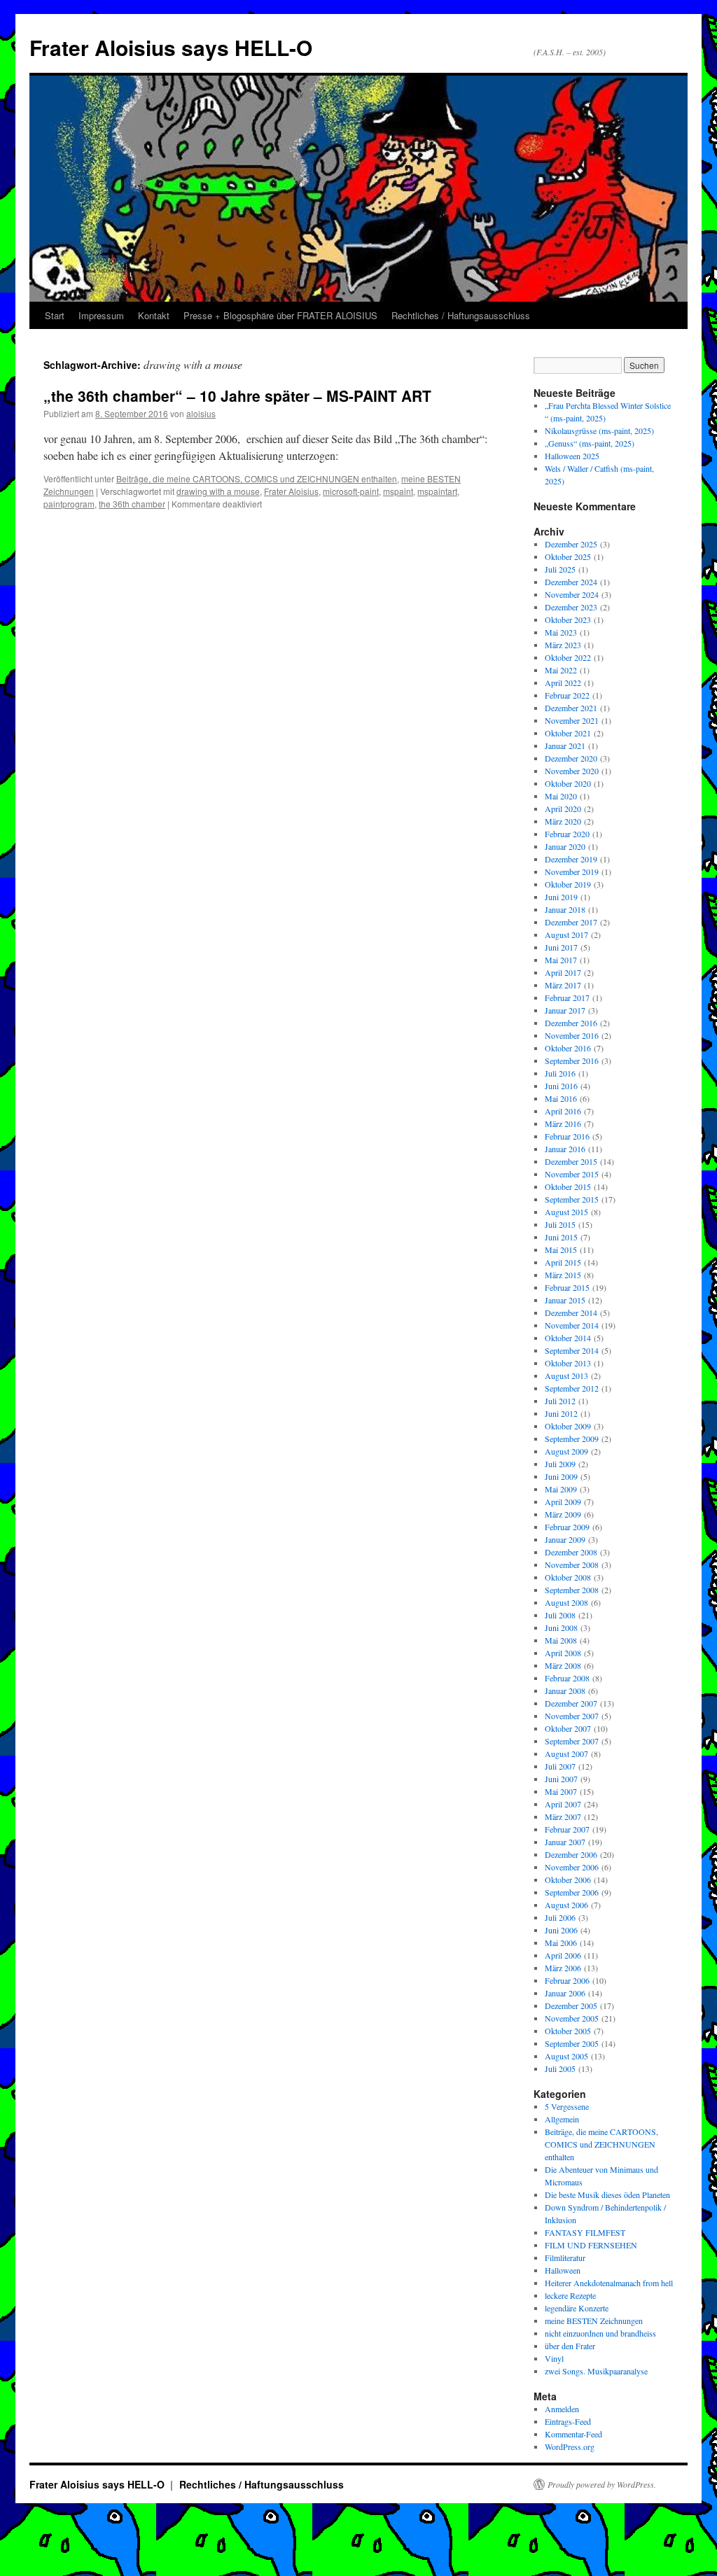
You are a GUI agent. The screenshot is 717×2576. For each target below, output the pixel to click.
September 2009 (572, 1438)
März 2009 (563, 1514)
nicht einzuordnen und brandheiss (600, 2333)
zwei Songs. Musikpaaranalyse (596, 2371)
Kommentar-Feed (573, 2434)
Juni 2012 (561, 1413)
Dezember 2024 (571, 582)
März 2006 (563, 1968)
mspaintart (437, 491)
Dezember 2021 (571, 708)
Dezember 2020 (571, 758)
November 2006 (572, 1867)
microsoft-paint (351, 491)
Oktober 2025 (568, 556)
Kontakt (154, 315)
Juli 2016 (560, 1073)
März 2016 (563, 1123)
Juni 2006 (561, 1930)
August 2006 (566, 1905)
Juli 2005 (560, 2068)
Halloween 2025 (572, 456)
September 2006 (572, 1892)
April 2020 (563, 808)
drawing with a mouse (218, 491)
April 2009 (563, 1501)
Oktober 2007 (568, 1728)
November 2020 (572, 771)
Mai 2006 (561, 1942)
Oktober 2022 (568, 657)
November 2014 (572, 1325)
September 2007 (572, 1741)
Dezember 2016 (571, 1023)
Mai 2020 (561, 796)
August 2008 (566, 1602)
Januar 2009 (565, 1539)
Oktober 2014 (568, 1338)
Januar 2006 (565, 1993)
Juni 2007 (561, 1779)
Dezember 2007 (571, 1703)
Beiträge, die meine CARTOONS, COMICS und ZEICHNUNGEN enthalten (257, 478)
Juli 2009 (560, 1464)
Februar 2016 (567, 1136)
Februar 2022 (567, 695)
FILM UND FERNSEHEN (591, 2245)
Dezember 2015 (571, 1161)
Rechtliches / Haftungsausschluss (461, 315)
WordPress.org (570, 2446)
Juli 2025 (560, 569)
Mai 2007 (561, 1791)
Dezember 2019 (571, 859)
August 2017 (566, 934)
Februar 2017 (567, 997)
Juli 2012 (560, 1401)
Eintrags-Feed (568, 2421)
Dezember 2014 (571, 1312)
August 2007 (566, 1753)
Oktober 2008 (568, 1577)
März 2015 (563, 1275)
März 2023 (563, 645)
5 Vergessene (567, 2106)
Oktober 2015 (568, 1186)
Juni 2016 (561, 1086)
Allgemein (562, 2119)
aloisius (201, 413)
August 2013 (566, 1375)
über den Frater (570, 2346)
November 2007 (572, 1716)
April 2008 (563, 1653)
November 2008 (572, 1564)
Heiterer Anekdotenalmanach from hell (609, 2283)
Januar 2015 (565, 1300)
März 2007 (563, 1816)
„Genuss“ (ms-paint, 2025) (590, 443)
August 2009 (566, 1451)
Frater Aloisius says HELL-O (171, 47)
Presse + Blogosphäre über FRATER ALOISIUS (280, 315)
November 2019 (572, 871)
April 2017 (563, 972)
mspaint (398, 491)
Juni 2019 (561, 897)
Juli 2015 (560, 1224)
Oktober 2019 (568, 884)
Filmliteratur (565, 2257)
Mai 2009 (561, 1489)
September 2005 (572, 2043)
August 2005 (566, 2056)
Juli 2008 (560, 1615)
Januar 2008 (565, 1690)
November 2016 (572, 1035)
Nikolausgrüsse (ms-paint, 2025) (599, 430)
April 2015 (563, 1262)
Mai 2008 (561, 1640)
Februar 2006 (567, 1980)
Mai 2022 (561, 670)
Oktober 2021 (568, 733)
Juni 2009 (561, 1476)
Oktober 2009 (568, 1426)
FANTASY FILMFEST (585, 2232)
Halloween (563, 2270)
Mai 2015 (561, 1249)
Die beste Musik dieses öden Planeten (607, 2194)
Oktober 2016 (568, 1048)
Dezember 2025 (571, 544)
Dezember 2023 (571, 607)
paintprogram (69, 504)
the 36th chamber (132, 504)
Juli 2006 (560, 1917)
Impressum (101, 315)
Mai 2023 (561, 632)
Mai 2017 (561, 960)
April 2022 (563, 682)
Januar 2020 (565, 846)
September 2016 (572, 1060)
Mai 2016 (561, 1098)
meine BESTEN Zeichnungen (594, 2320)
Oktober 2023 (568, 619)
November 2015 (572, 1174)
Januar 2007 (565, 1842)
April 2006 (563, 1955)
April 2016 (563, 1111)
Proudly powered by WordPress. (602, 2484)
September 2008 (572, 1590)
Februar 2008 (567, 1678)
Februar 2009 (567, 1527)
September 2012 (572, 1388)
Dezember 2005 (571, 2005)
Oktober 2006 (568, 1879)
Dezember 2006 (571, 1854)
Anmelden (562, 2409)
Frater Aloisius (291, 491)
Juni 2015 (561, 1237)
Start (55, 315)
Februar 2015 (567, 1287)
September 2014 (572, 1350)
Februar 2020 (567, 834)
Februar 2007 (567, 1829)
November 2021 (572, 720)
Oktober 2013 (568, 1363)
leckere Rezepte (570, 2295)
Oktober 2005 (568, 2031)
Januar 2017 (565, 1010)
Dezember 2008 (571, 1552)
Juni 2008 (561, 1627)
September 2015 (572, 1199)
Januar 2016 (565, 1149)
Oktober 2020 (568, 783)
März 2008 (563, 1665)
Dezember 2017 (571, 922)
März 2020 (563, 821)
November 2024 (572, 594)
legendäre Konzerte (577, 2308)
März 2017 (563, 985)
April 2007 (563, 1804)
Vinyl (554, 2358)
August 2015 (566, 1212)
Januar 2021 (565, 745)
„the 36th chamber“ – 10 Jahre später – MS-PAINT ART (237, 395)
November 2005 (572, 2018)
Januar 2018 (565, 909)
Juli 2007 (560, 1766)
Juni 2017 (561, 947)
